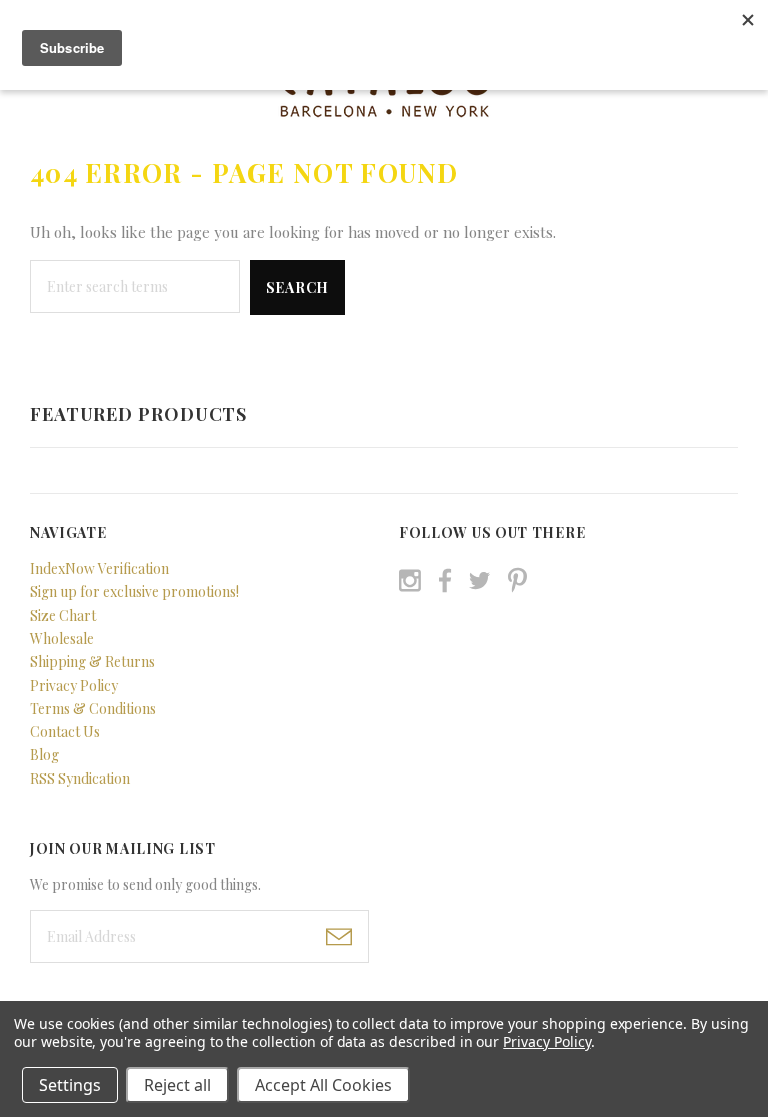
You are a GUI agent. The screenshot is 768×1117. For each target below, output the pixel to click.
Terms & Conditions (93, 708)
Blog (44, 754)
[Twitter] (479, 580)
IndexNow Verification (99, 568)
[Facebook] (445, 580)
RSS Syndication (80, 778)
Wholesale (62, 638)
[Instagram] (410, 580)
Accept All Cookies (323, 1085)
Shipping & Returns (92, 661)
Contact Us (65, 731)
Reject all (177, 1085)
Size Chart (63, 615)
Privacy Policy (74, 685)
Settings (70, 1085)
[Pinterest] (517, 578)
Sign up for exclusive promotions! (134, 591)
